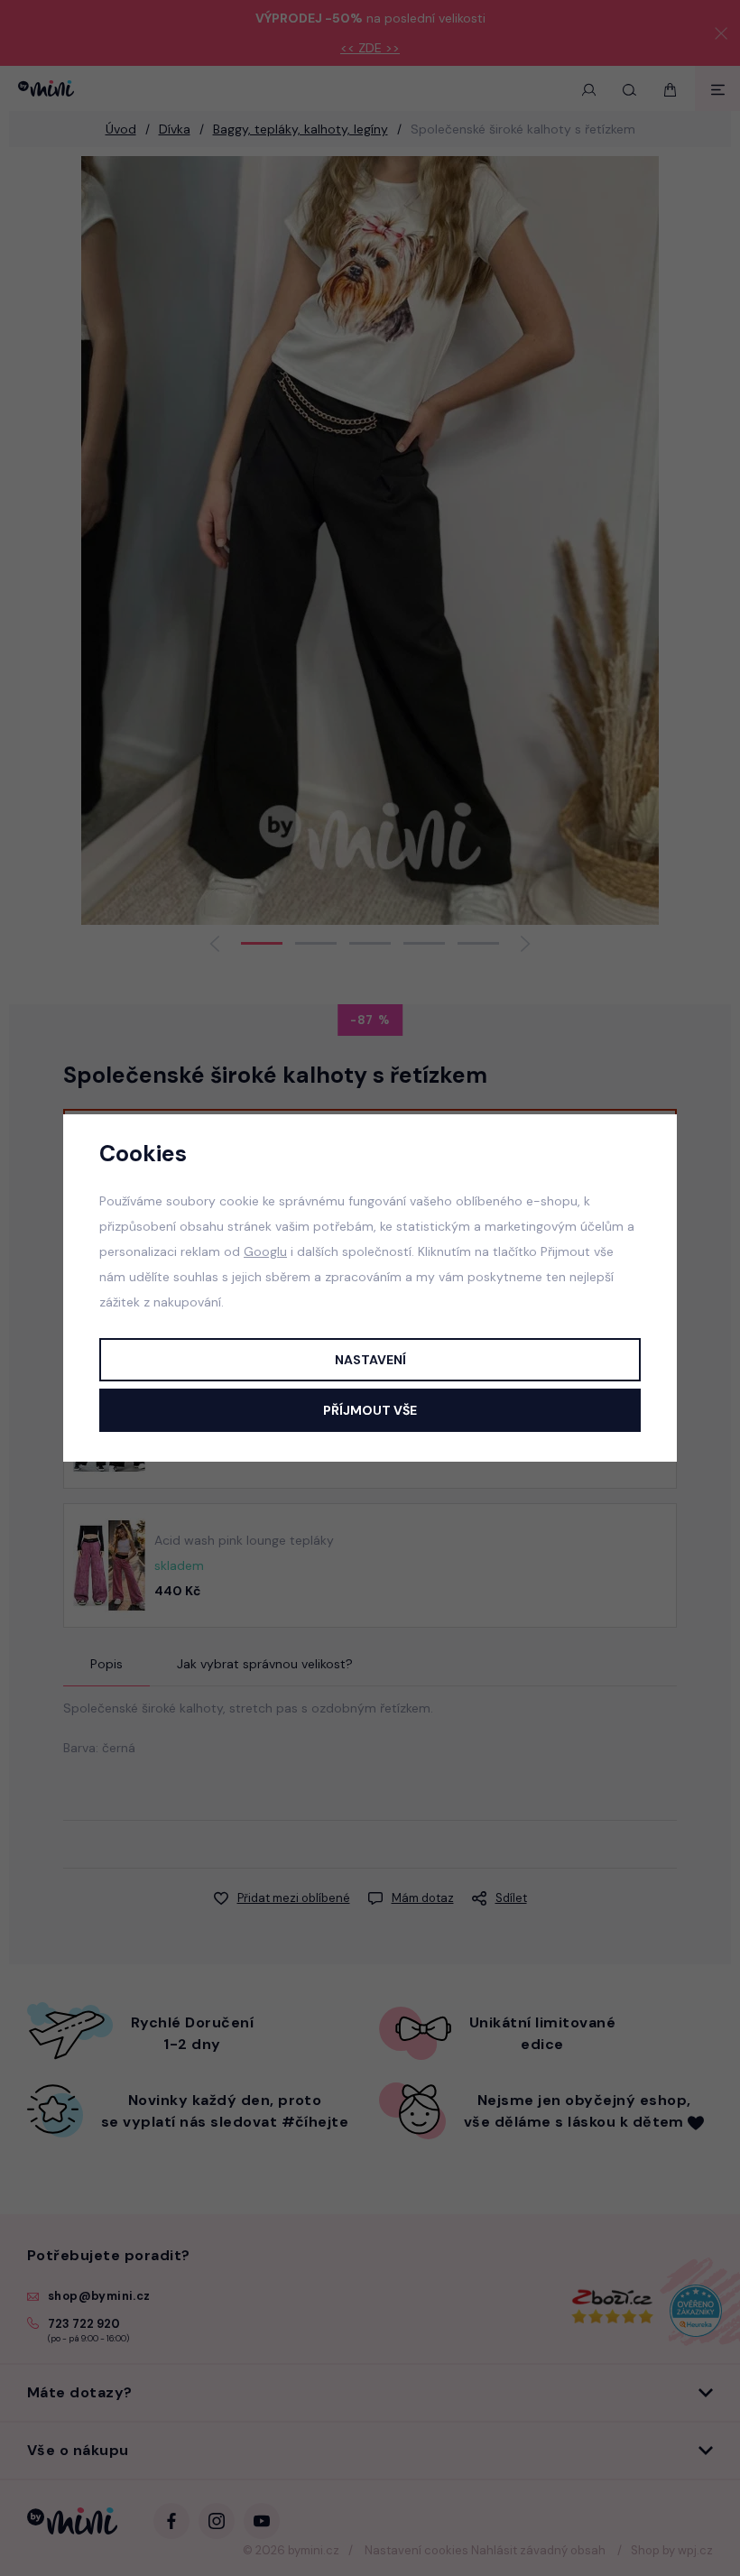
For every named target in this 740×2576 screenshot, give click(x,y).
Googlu (265, 1251)
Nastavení (370, 1360)
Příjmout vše (370, 1410)
